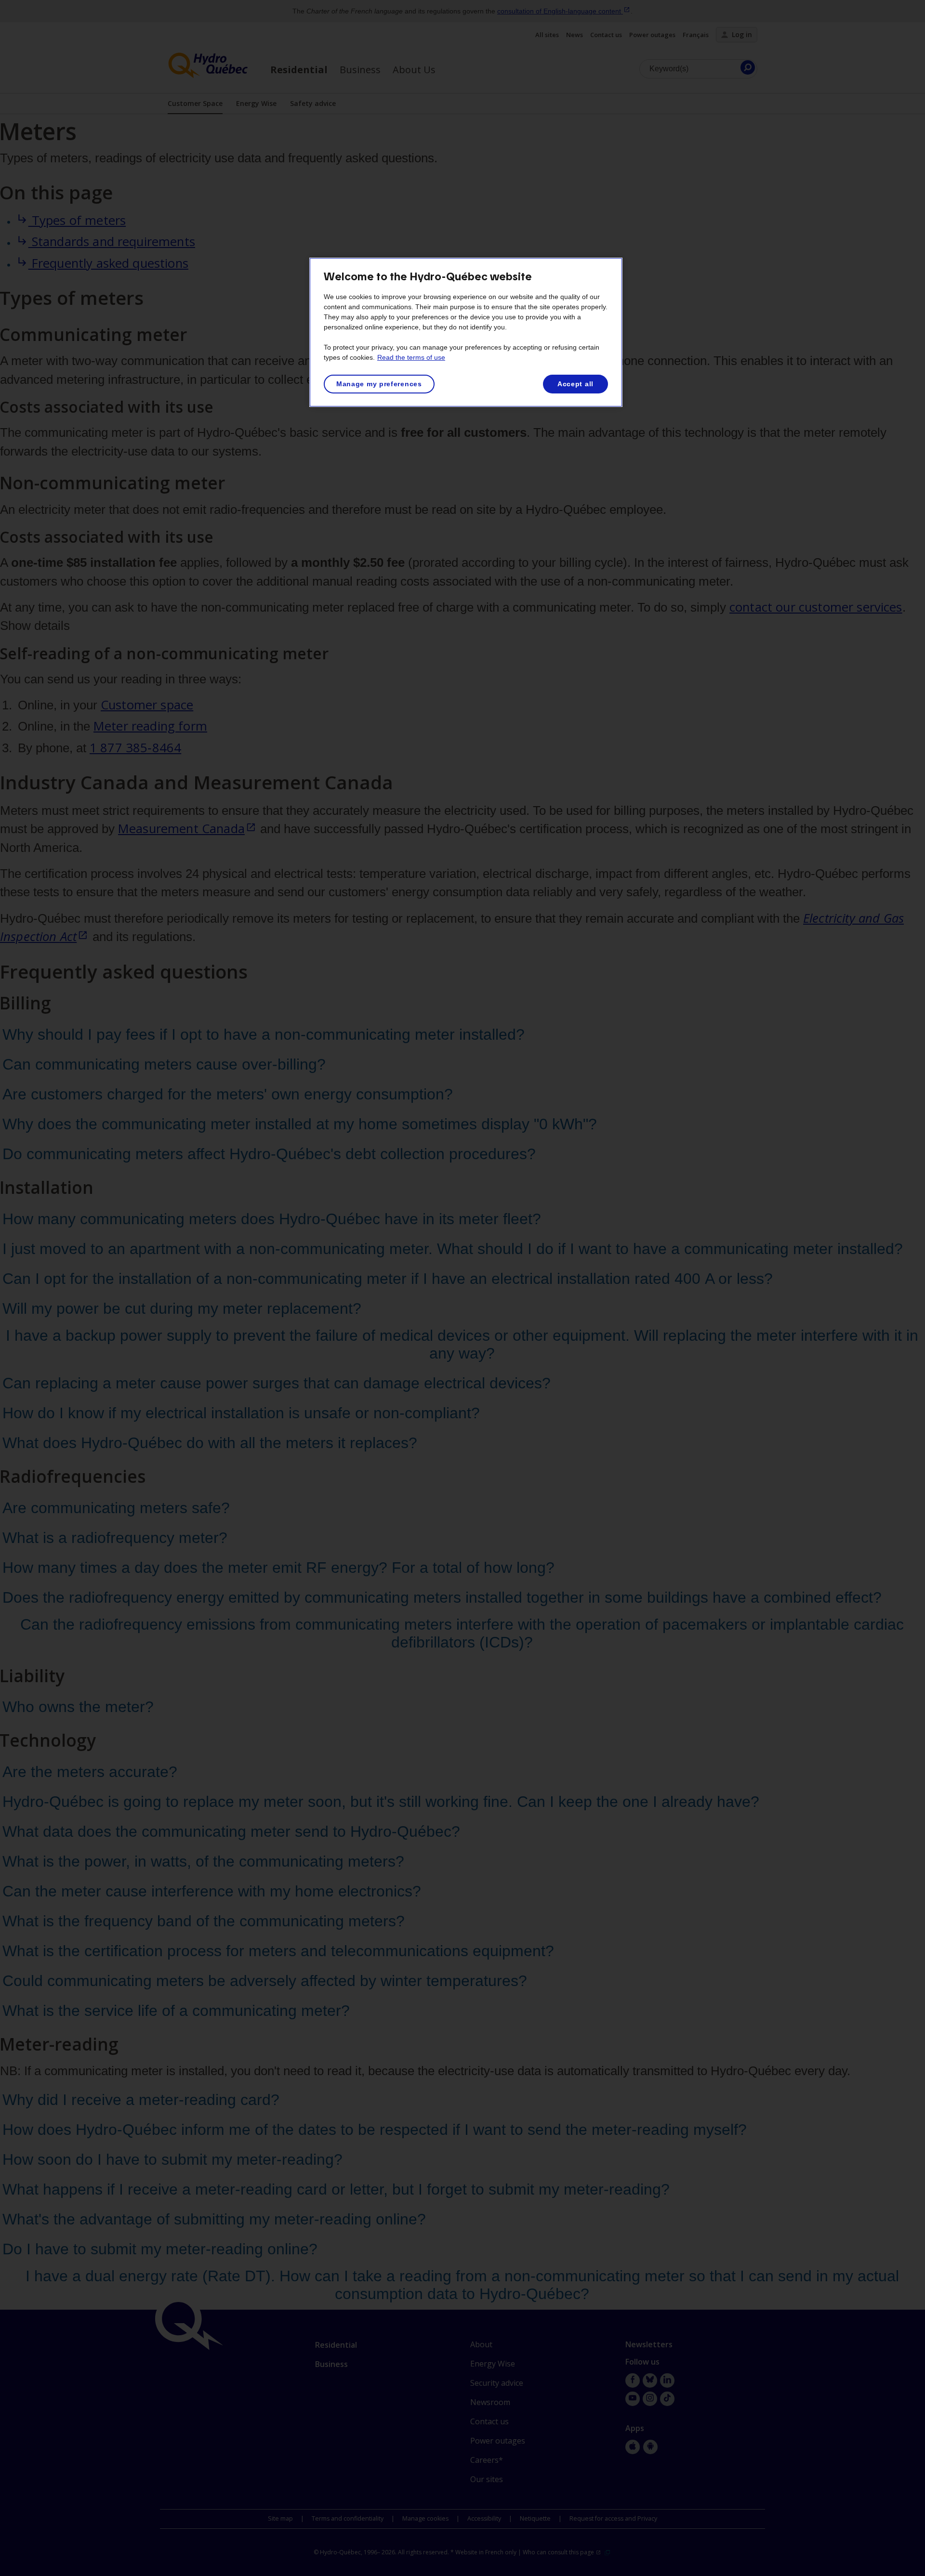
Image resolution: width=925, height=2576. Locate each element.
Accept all (575, 384)
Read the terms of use (411, 357)
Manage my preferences (379, 384)
